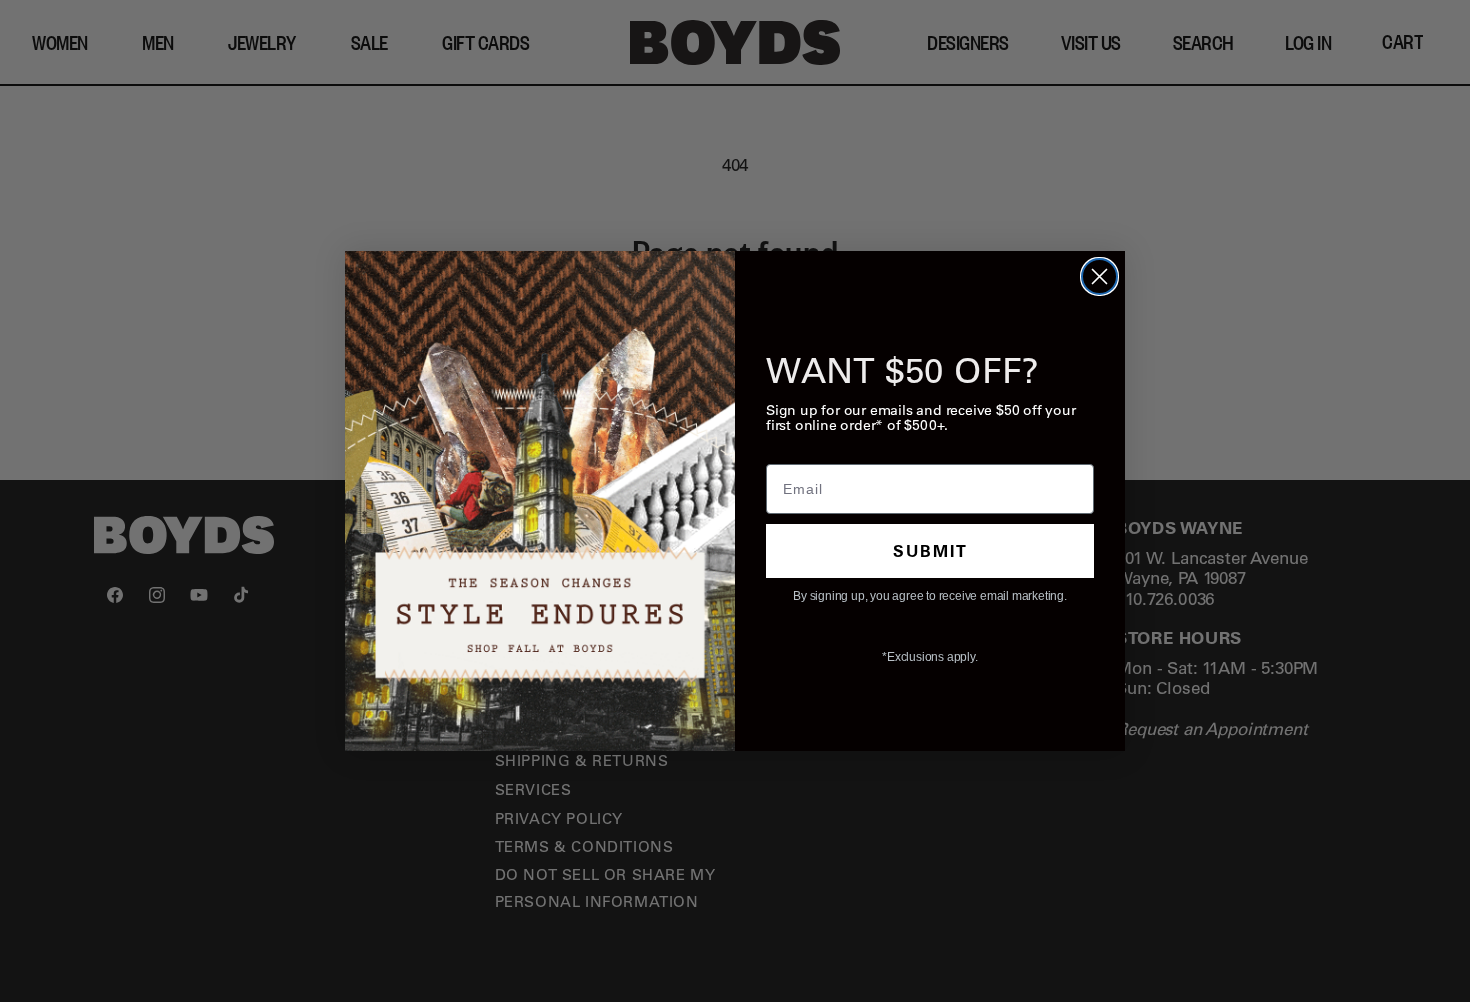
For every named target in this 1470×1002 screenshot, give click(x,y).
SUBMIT (930, 550)
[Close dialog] (1099, 276)
